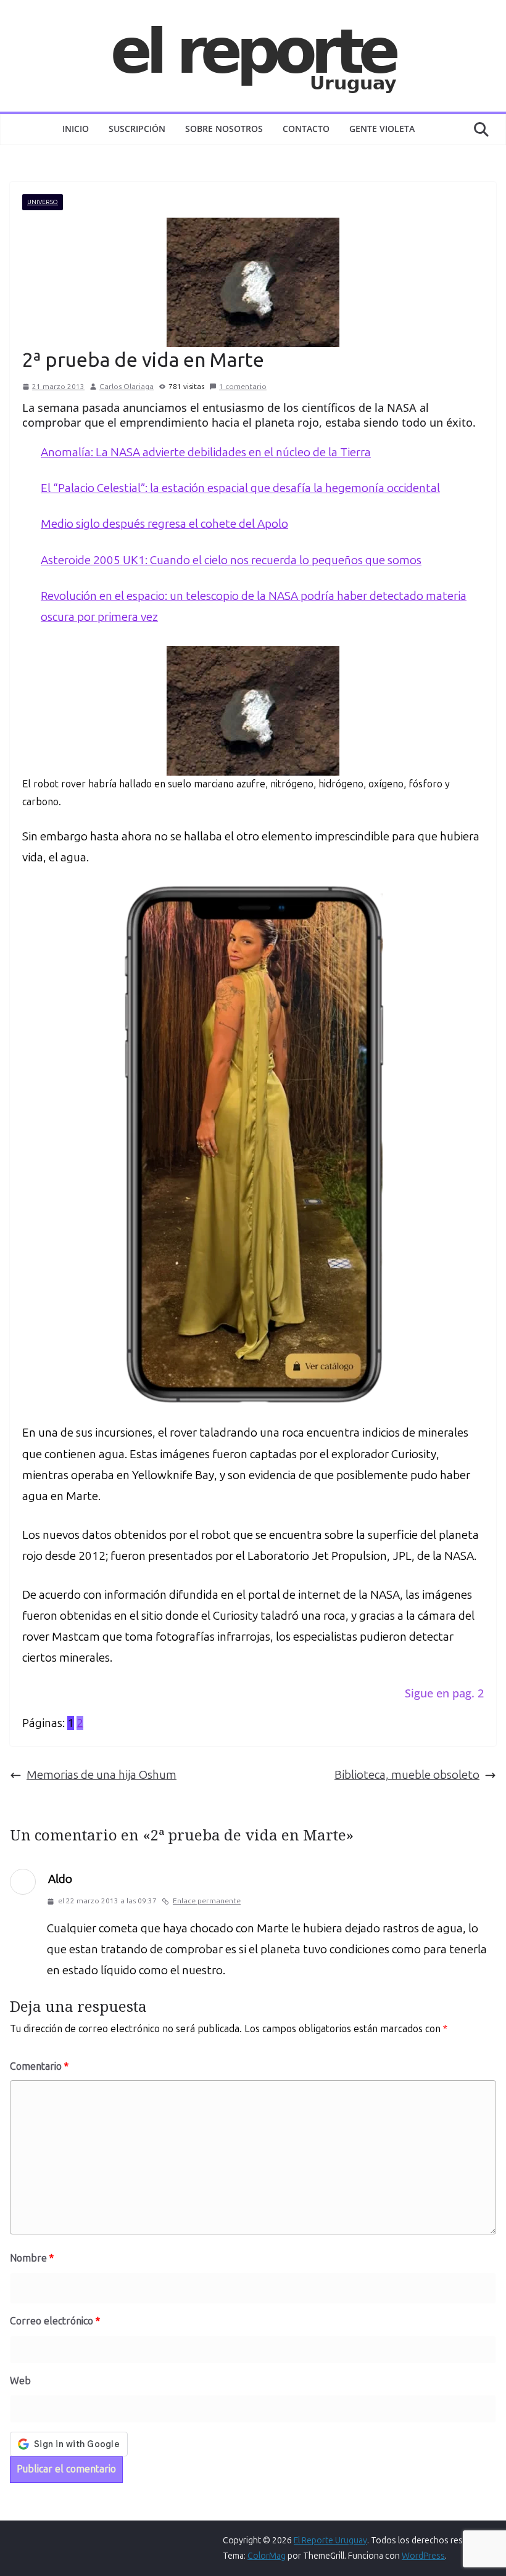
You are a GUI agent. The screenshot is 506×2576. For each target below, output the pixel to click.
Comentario (39, 2066)
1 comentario (243, 387)
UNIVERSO (43, 202)
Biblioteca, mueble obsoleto (407, 1775)
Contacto (306, 129)
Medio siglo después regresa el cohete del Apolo (164, 524)
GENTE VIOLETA (382, 129)
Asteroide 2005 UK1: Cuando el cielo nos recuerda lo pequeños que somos (231, 560)
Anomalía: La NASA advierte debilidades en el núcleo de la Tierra (206, 452)
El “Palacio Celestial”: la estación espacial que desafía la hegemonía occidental (240, 488)
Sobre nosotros (224, 129)
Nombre (32, 2258)
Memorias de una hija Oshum (102, 1775)
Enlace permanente (207, 1901)
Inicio (76, 129)
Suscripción (137, 129)
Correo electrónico (55, 2321)
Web (20, 2381)
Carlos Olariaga (126, 387)
